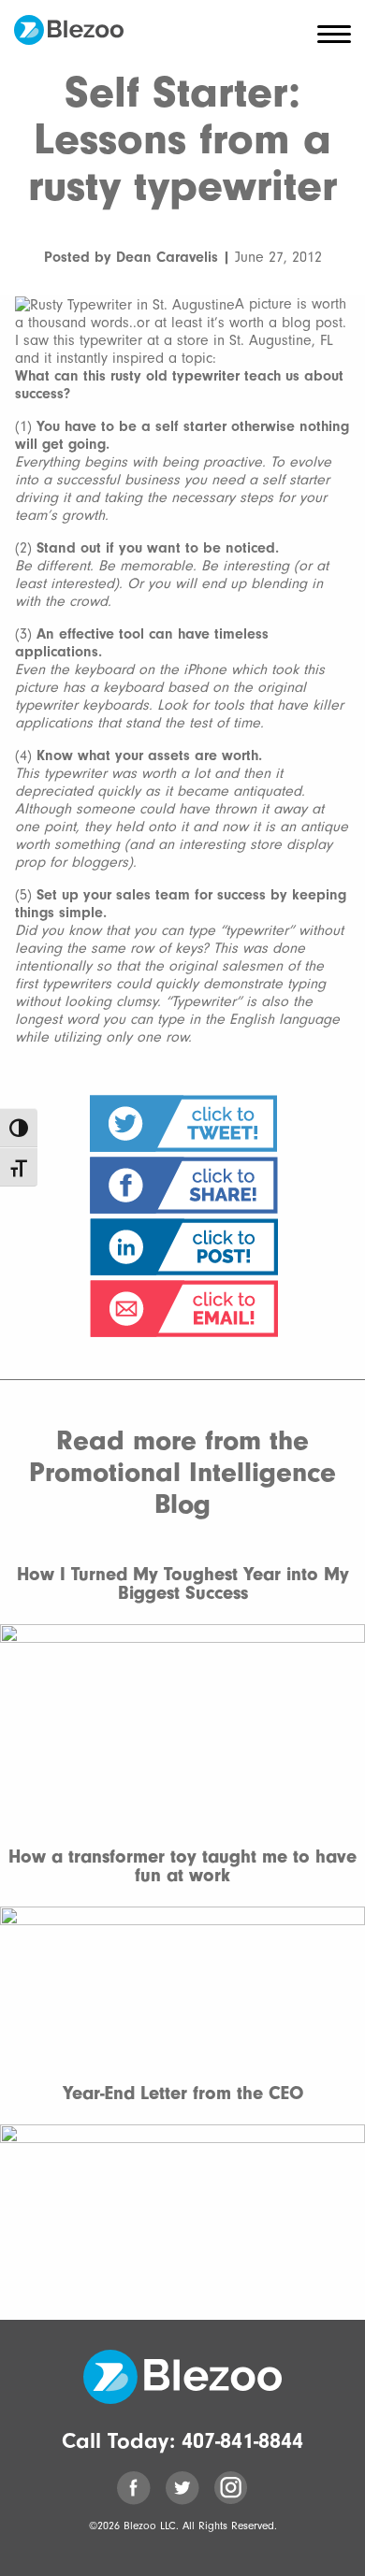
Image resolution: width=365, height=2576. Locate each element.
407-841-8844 (242, 2440)
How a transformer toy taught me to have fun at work (182, 1866)
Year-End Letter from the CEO (183, 2093)
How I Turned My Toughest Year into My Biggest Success (183, 1583)
